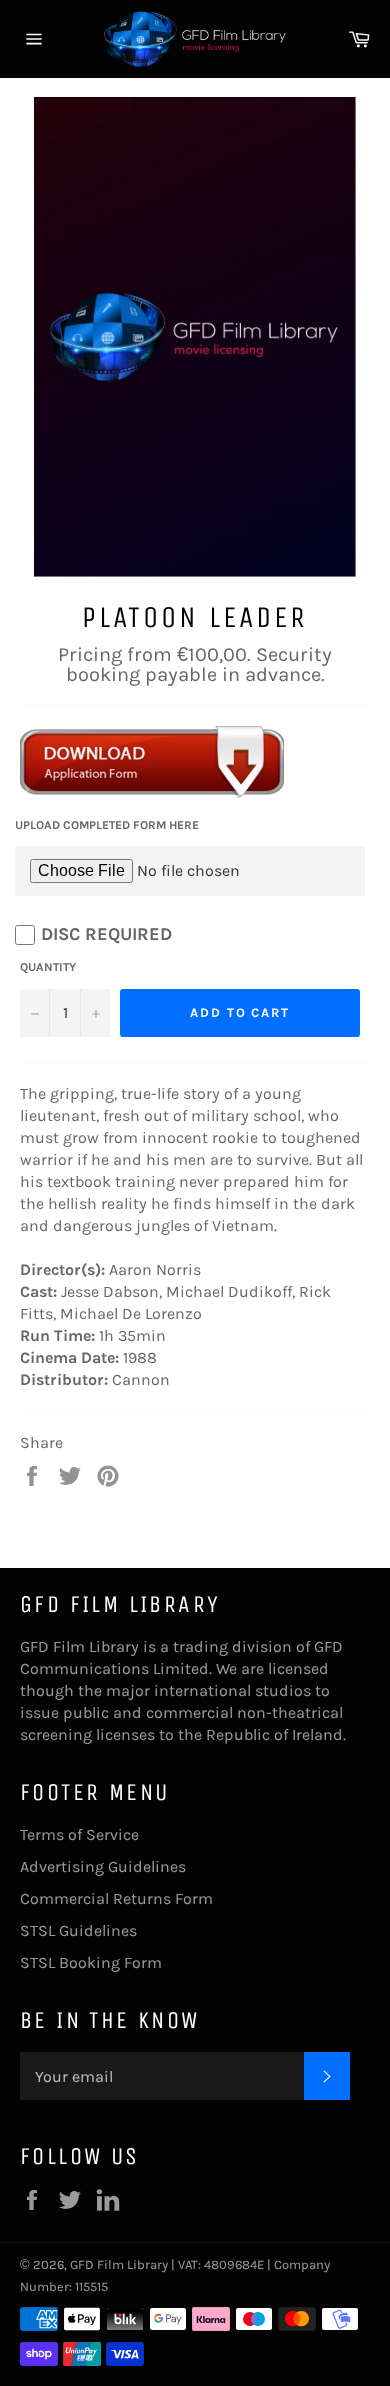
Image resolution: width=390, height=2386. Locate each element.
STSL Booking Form (91, 1962)
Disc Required (106, 934)
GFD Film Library (119, 2264)
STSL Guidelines (78, 1930)
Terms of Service (79, 1834)
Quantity (48, 967)
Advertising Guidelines (103, 1866)
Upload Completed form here (107, 825)
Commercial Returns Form (116, 1898)
